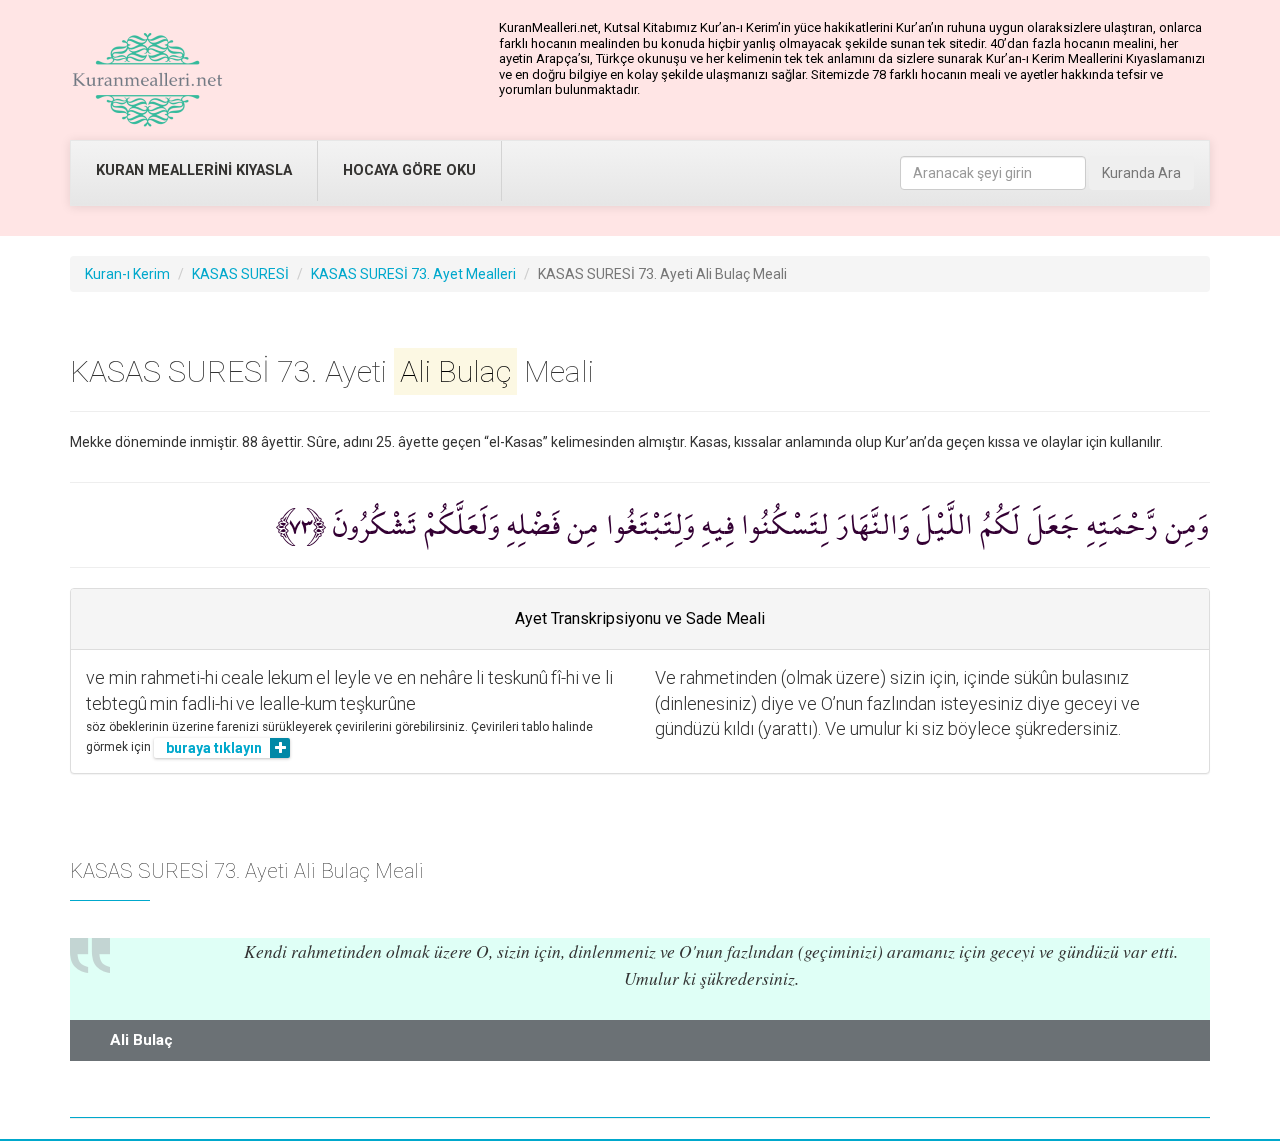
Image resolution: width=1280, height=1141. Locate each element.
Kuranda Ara (1141, 173)
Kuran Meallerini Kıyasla (194, 170)
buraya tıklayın (214, 748)
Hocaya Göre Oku (409, 170)
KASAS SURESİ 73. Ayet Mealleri (413, 274)
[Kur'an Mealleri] (147, 80)
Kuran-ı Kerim (127, 274)
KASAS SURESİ (240, 274)
